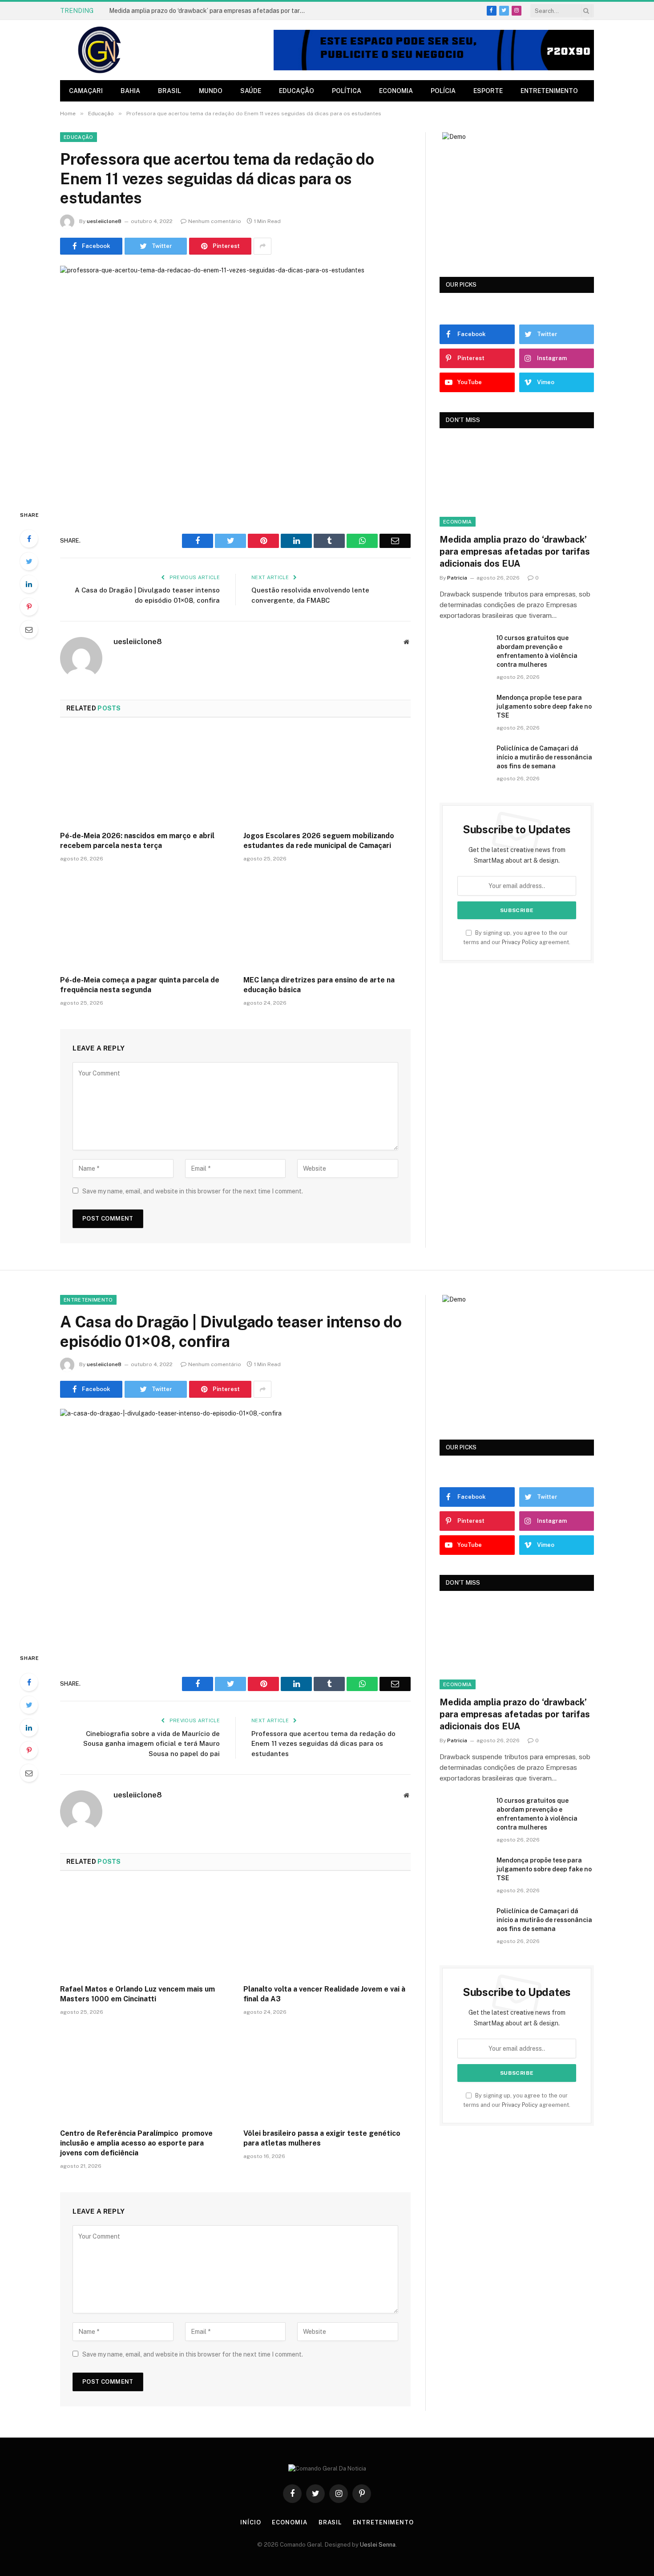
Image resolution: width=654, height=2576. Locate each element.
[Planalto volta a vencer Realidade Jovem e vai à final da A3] (327, 1931)
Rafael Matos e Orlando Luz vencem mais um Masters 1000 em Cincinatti (137, 1994)
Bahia (130, 91)
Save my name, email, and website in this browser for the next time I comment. (193, 1191)
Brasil (170, 91)
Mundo (211, 91)
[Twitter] (29, 561)
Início (250, 2522)
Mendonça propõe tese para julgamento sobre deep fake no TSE (544, 706)
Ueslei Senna (378, 2545)
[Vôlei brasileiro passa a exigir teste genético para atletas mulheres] (327, 2075)
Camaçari (86, 91)
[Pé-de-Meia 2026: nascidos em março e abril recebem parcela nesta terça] (144, 777)
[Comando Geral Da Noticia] (100, 50)
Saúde (251, 91)
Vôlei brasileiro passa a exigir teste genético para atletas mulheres (322, 2138)
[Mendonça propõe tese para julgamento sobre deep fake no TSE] (464, 709)
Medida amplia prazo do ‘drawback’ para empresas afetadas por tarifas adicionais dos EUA (209, 11)
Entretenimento (549, 91)
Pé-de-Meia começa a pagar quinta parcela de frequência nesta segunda (140, 985)
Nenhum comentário (215, 221)
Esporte (488, 91)
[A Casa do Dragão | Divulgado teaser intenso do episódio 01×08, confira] (235, 1523)
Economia (396, 91)
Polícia (443, 91)
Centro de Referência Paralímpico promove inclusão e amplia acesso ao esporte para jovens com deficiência (136, 2143)
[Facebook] (29, 539)
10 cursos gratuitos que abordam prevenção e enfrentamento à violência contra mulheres (537, 651)
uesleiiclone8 (104, 221)
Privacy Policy (520, 942)
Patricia (457, 578)
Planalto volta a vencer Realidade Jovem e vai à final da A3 (324, 1994)
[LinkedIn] (29, 584)
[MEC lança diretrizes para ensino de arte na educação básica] (327, 921)
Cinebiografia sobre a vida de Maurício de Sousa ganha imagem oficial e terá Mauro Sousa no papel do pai (151, 1744)
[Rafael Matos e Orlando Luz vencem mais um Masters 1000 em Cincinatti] (144, 1931)
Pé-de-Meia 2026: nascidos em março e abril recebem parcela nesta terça (137, 841)
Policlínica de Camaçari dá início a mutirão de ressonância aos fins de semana (544, 757)
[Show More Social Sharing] (262, 246)
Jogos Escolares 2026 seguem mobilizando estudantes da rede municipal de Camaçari (319, 841)
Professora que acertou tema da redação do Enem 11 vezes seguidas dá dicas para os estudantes (323, 1744)
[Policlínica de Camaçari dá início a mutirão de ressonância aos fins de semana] (464, 760)
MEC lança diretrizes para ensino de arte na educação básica (319, 985)
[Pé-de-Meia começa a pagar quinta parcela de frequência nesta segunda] (144, 921)
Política (347, 91)
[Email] (29, 629)
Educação (297, 91)
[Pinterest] (29, 607)
